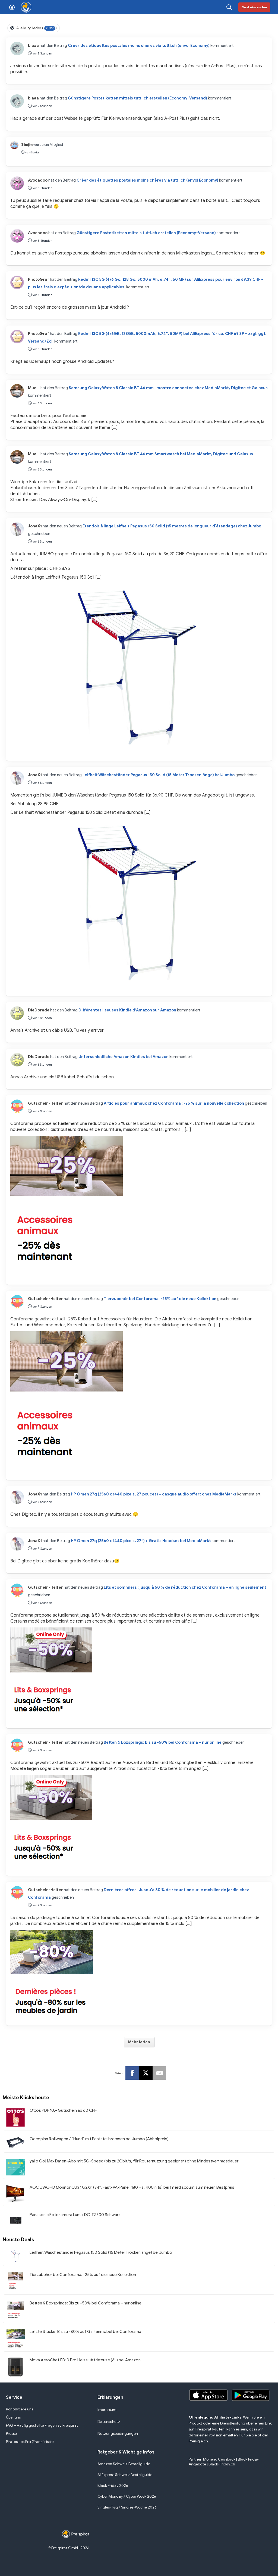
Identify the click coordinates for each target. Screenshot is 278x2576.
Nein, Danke (139, 1326)
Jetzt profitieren (139, 1312)
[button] (139, 1259)
